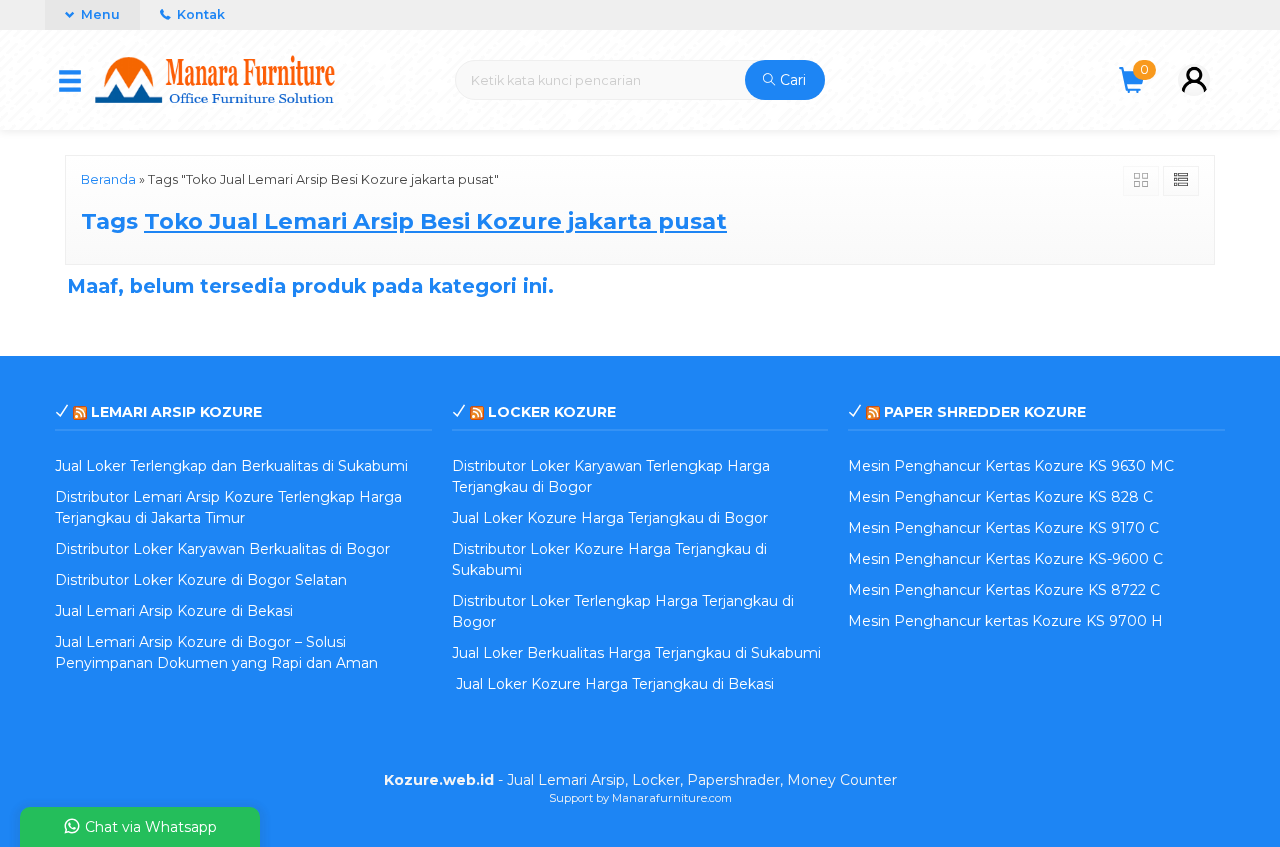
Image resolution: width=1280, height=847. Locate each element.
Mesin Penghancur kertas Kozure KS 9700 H (1005, 621)
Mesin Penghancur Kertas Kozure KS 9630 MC (1011, 466)
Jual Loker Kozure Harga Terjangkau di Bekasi (613, 684)
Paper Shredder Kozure (985, 412)
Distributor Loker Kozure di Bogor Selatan (201, 580)
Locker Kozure (552, 412)
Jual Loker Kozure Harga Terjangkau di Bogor (610, 518)
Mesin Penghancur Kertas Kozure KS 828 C (1000, 497)
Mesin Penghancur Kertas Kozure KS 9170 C (1003, 528)
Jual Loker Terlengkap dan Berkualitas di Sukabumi (231, 466)
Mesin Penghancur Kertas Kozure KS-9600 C (1005, 559)
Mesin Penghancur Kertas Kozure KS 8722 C (1004, 590)
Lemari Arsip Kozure (176, 412)
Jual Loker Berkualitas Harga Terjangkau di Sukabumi (636, 653)
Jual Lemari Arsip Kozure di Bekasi (174, 611)
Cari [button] (791, 80)
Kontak (199, 14)
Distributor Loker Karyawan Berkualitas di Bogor (222, 549)
